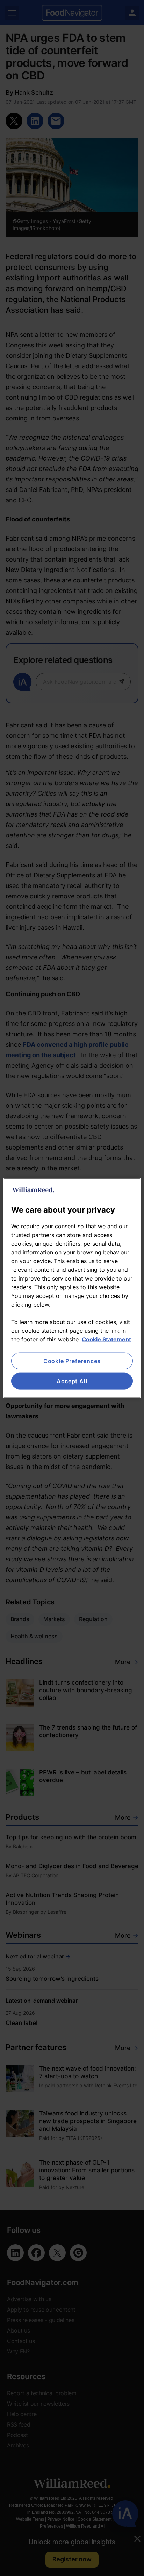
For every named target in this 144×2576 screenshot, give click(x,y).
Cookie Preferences (72, 1361)
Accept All (72, 1381)
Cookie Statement (106, 1339)
